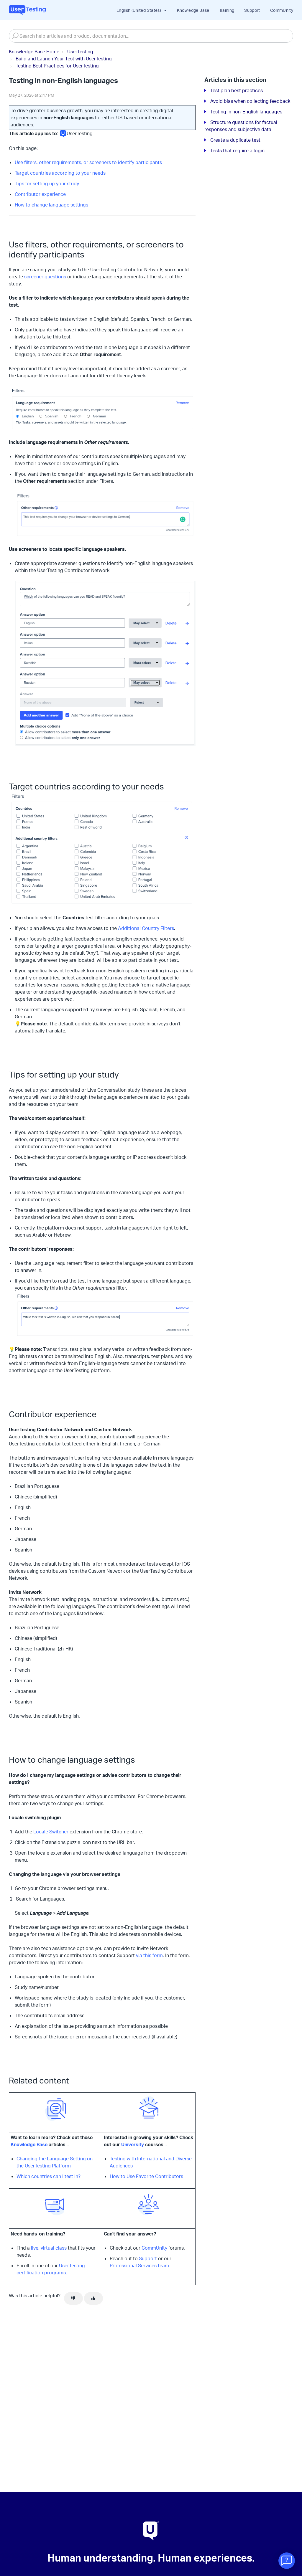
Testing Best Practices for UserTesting (57, 66)
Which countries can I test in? (49, 2176)
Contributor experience (40, 194)
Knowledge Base (193, 10)
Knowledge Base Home (34, 52)
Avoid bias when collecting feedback (250, 101)
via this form (149, 1955)
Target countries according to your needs (60, 173)
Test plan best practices (237, 90)
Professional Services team (139, 2266)
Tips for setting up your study (47, 184)
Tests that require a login (237, 151)
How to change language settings (51, 205)
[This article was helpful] (93, 2299)
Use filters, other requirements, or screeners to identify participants (88, 162)
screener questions (45, 277)
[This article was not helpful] (73, 2299)
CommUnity (282, 10)
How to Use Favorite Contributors (147, 2176)
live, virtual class (49, 2248)
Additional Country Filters (146, 928)
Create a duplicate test (235, 140)
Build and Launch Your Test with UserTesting (64, 59)
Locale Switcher (51, 1832)
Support (252, 10)
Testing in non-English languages (246, 112)
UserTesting (80, 52)
